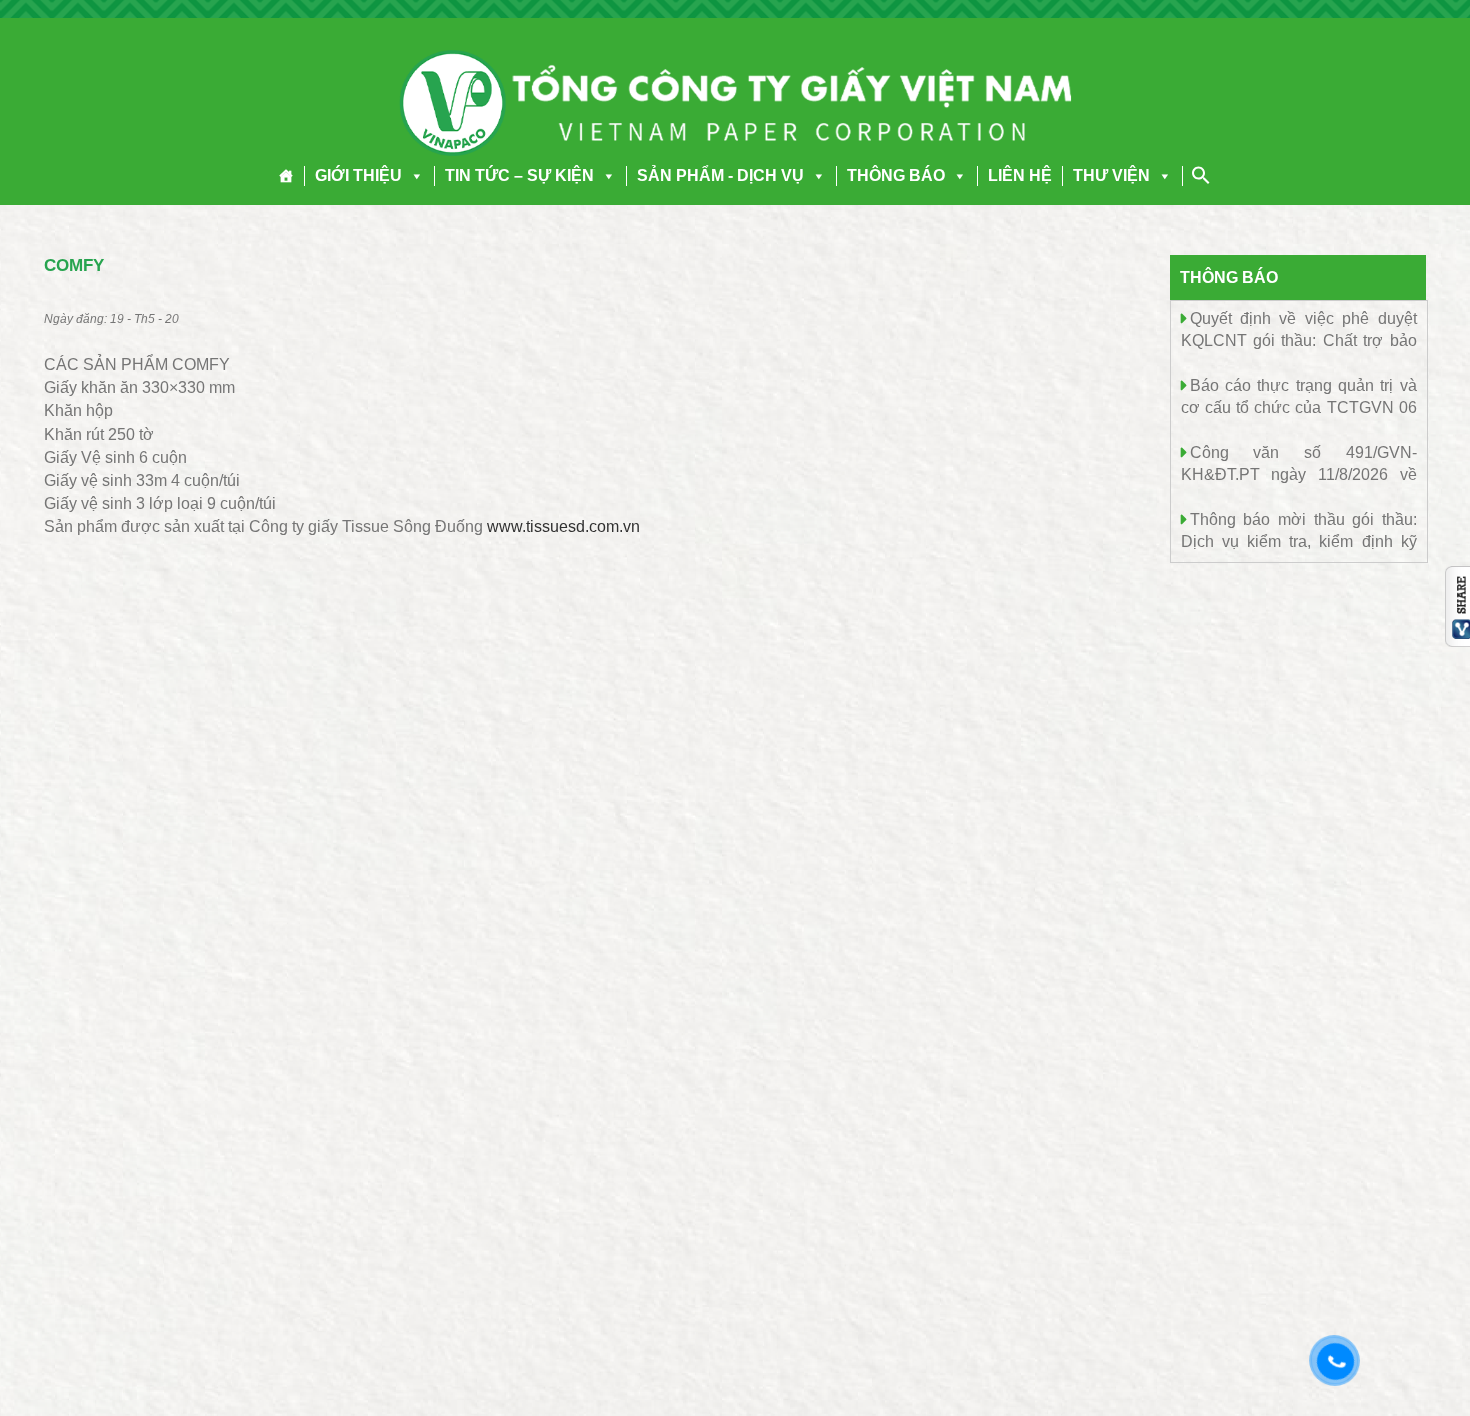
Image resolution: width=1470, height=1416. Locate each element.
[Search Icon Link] (1201, 175)
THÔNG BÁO (896, 175)
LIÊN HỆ (1020, 175)
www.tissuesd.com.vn (563, 526)
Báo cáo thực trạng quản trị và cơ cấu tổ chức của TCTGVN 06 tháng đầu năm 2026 (1299, 406)
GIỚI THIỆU (358, 175)
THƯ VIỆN (1111, 175)
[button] (413, 175)
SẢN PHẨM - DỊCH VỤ (720, 175)
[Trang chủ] (286, 176)
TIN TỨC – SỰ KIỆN (519, 175)
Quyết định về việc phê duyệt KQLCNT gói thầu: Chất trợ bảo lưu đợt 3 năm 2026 (1299, 339)
